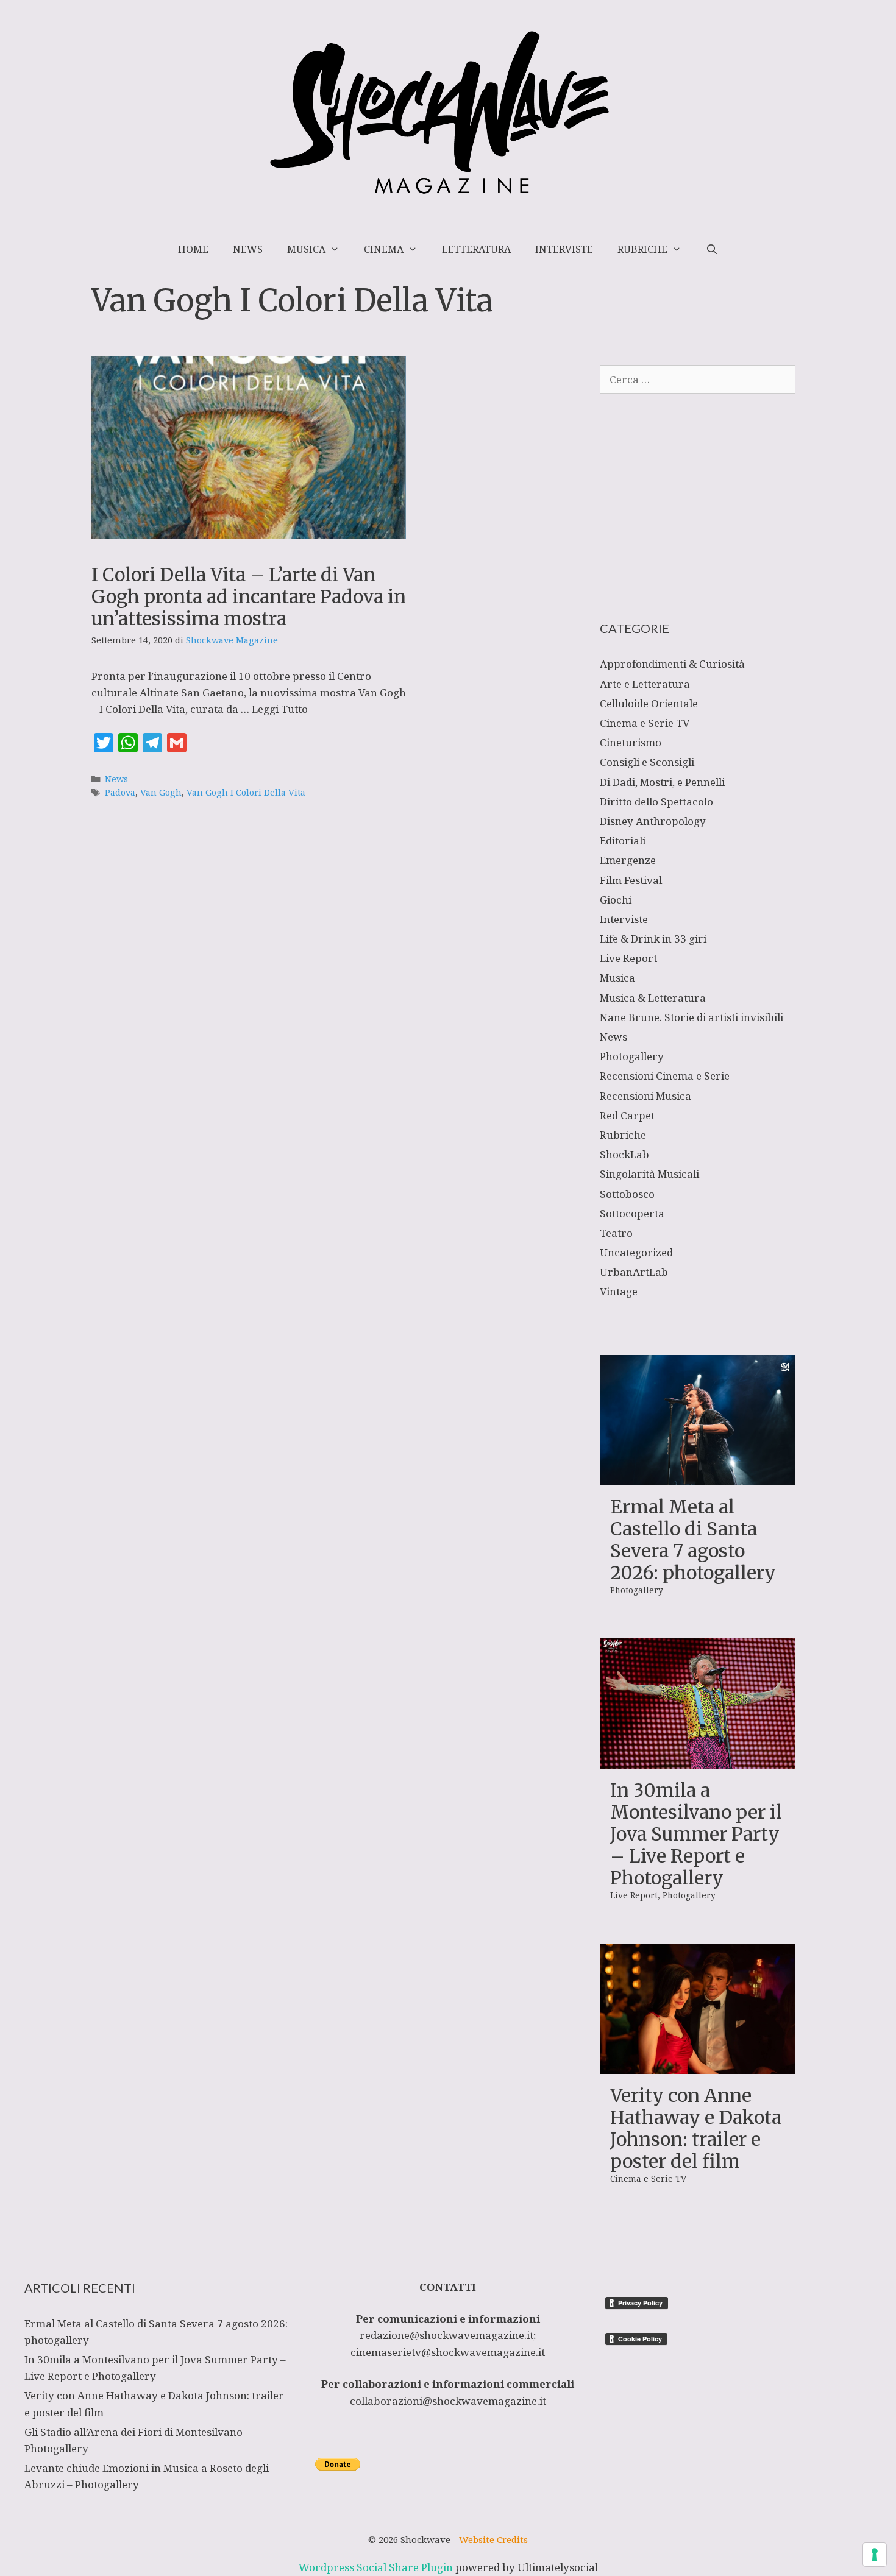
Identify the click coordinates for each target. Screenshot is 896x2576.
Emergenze (628, 860)
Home (193, 249)
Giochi (616, 900)
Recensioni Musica (645, 1096)
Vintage (619, 1291)
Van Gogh (161, 792)
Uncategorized (636, 1252)
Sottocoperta (632, 1213)
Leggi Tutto (280, 709)
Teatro (616, 1233)
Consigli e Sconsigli (647, 762)
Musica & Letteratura (653, 998)
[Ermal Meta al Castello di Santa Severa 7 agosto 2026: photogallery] (698, 1477)
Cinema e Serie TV (645, 723)
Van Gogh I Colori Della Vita (246, 792)
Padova (120, 792)
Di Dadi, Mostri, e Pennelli (662, 782)
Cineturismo (631, 742)
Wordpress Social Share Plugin (377, 2567)
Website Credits (493, 2539)
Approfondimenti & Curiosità (672, 664)
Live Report (628, 958)
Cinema (384, 249)
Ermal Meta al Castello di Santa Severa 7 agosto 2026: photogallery (693, 1540)
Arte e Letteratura (645, 684)
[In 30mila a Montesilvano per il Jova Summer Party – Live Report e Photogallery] (698, 1760)
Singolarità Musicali (649, 1174)
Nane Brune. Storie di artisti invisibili (692, 1017)
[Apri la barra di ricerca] (712, 249)
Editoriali (623, 840)
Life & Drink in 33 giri (653, 939)
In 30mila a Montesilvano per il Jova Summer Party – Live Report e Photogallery (696, 1834)
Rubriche (642, 249)
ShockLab (624, 1154)
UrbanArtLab (634, 1272)
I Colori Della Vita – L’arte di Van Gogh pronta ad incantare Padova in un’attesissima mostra (249, 596)
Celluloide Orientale (649, 703)
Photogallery (632, 1056)
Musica (306, 249)
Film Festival (631, 880)
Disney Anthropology (653, 821)
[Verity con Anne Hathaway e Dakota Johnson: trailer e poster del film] (698, 2066)
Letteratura (476, 249)
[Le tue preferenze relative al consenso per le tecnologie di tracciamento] (875, 2555)
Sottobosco (627, 1194)
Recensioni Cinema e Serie (665, 1076)
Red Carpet (627, 1115)
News (248, 249)
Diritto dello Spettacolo (656, 801)
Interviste (564, 249)
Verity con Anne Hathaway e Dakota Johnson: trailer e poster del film (696, 2128)
